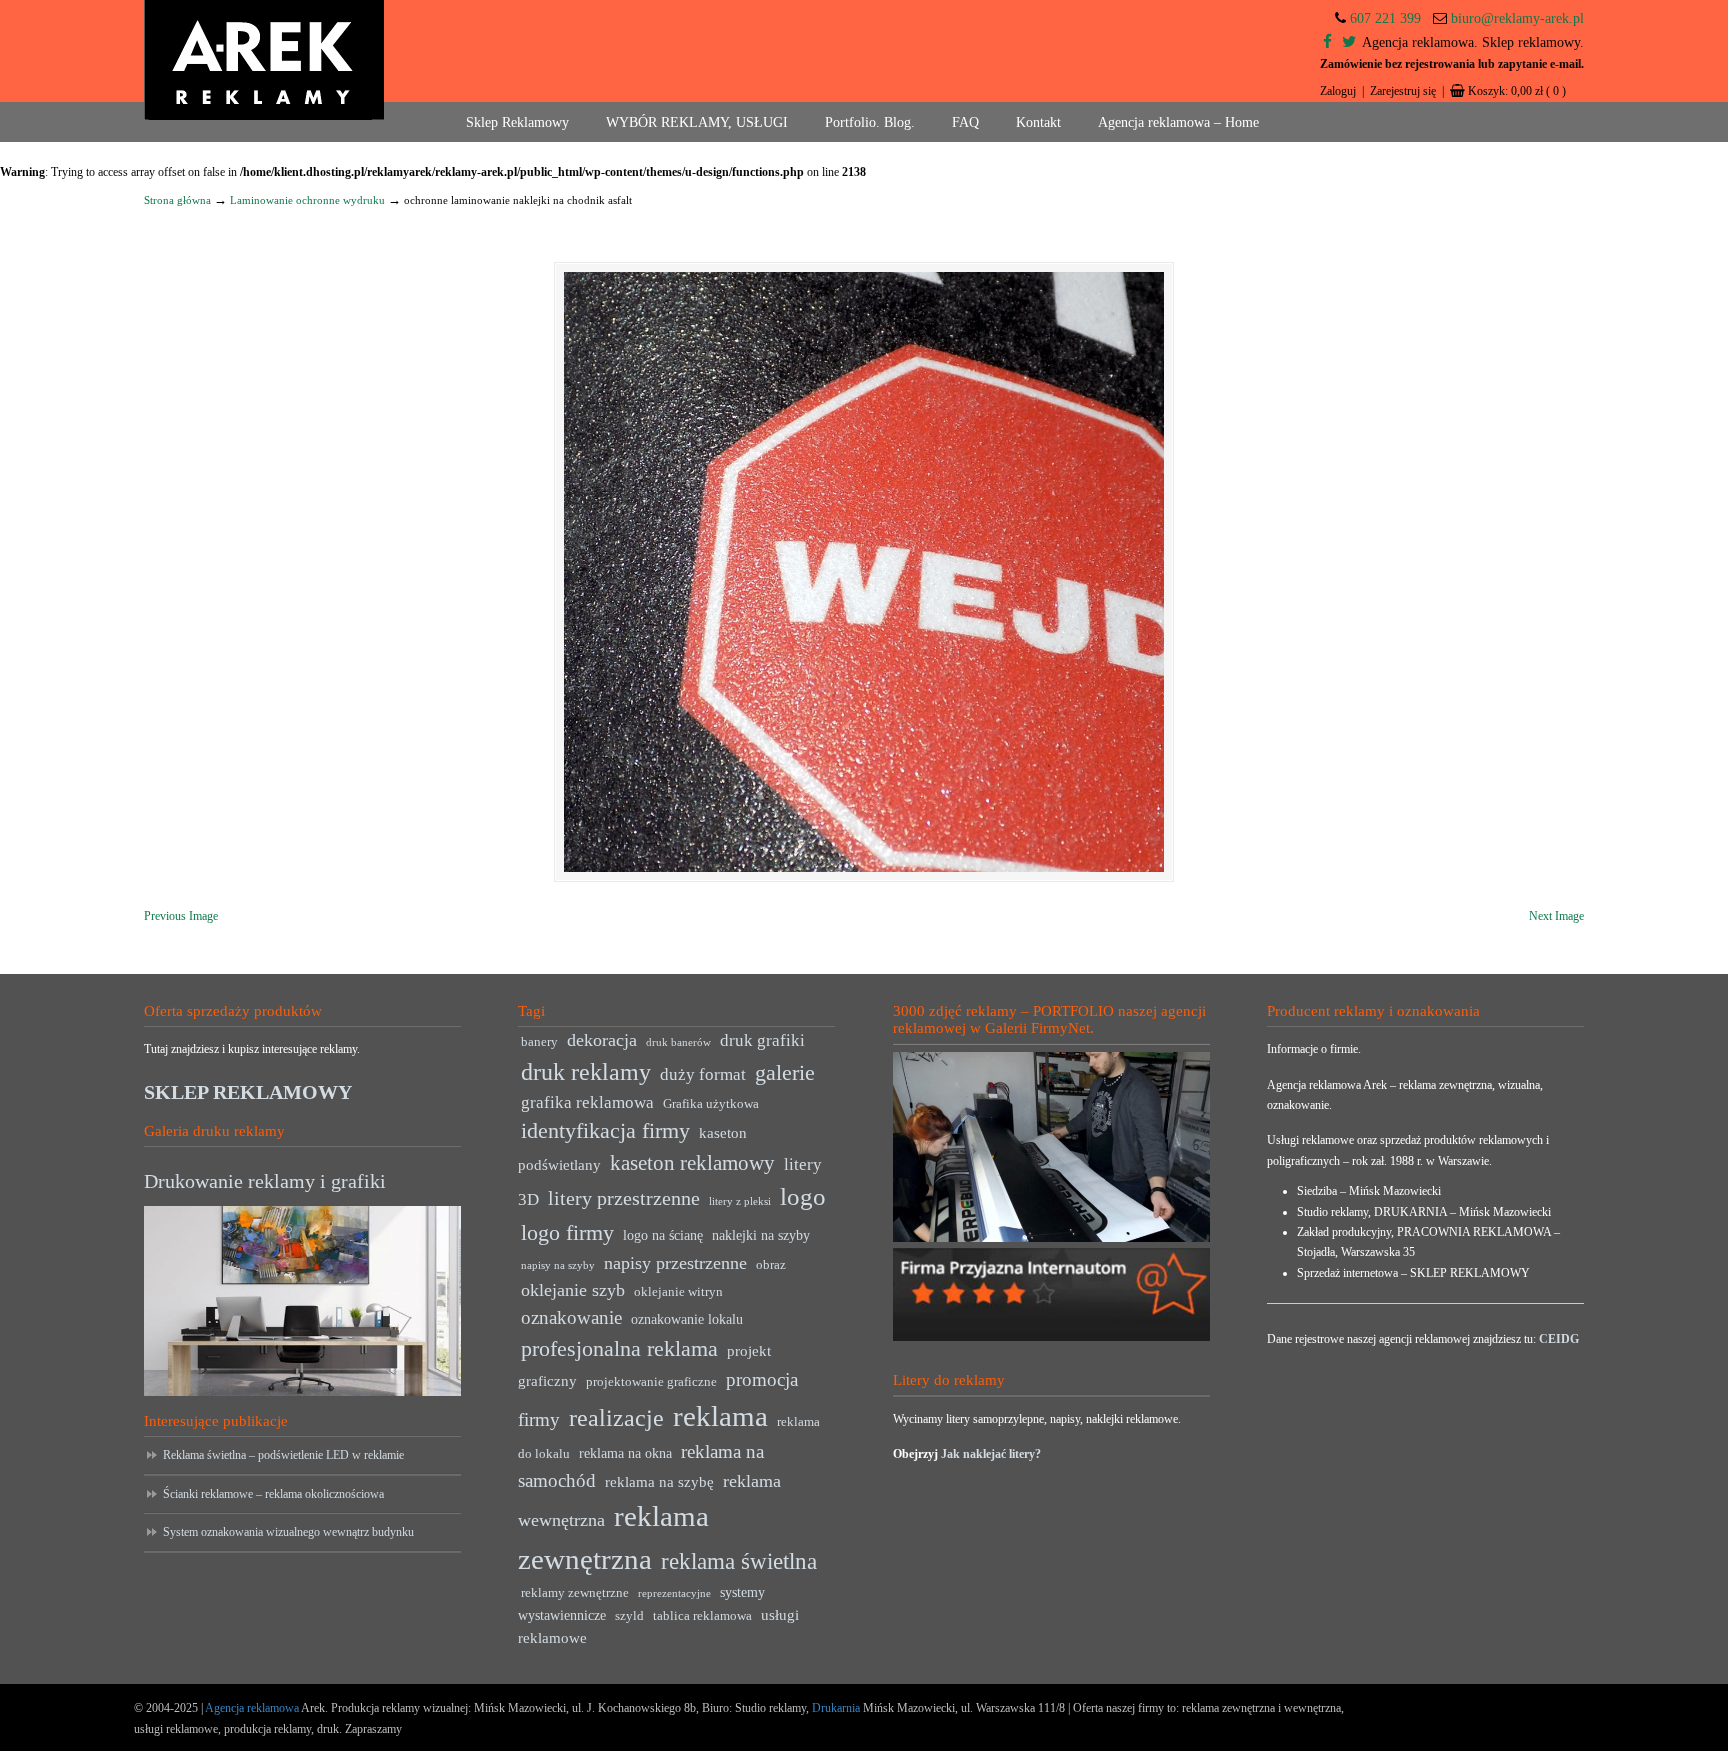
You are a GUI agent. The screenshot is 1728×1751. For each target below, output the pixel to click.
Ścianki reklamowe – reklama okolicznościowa (273, 1494)
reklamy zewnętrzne (575, 1593)
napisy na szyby (558, 1265)
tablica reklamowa (702, 1616)
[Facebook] (1327, 42)
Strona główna (177, 200)
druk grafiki (762, 1040)
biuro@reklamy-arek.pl (1517, 18)
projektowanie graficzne (651, 1382)
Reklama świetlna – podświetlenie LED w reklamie (283, 1455)
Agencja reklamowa (252, 1708)
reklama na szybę (659, 1481)
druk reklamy (586, 1072)
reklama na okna (625, 1453)
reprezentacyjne (674, 1593)
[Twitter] (1349, 42)
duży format (703, 1074)
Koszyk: (1517, 91)
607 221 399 (1385, 18)
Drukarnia (834, 1708)
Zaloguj (1338, 91)
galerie (785, 1073)
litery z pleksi (740, 1201)
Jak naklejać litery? (991, 1454)
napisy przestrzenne (675, 1263)
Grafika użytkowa (711, 1104)
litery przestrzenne (624, 1198)
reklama (720, 1416)
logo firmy (567, 1232)
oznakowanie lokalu (687, 1319)
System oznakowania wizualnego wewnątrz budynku (288, 1532)
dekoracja (602, 1040)
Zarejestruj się (1403, 91)
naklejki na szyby (761, 1235)
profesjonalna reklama (619, 1348)
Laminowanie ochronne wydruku (307, 200)
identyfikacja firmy (605, 1131)
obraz (771, 1265)
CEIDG (1559, 1339)
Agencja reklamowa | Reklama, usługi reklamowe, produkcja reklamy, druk (264, 60)
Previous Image (181, 916)
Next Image (1556, 916)
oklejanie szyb (573, 1290)
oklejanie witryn (678, 1292)
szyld (629, 1616)
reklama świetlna (739, 1561)
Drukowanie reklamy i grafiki (265, 1181)
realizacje (616, 1418)
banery (539, 1042)
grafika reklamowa (587, 1102)
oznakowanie (571, 1317)
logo (803, 1196)
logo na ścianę (663, 1235)
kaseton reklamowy (692, 1163)
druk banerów (678, 1042)
